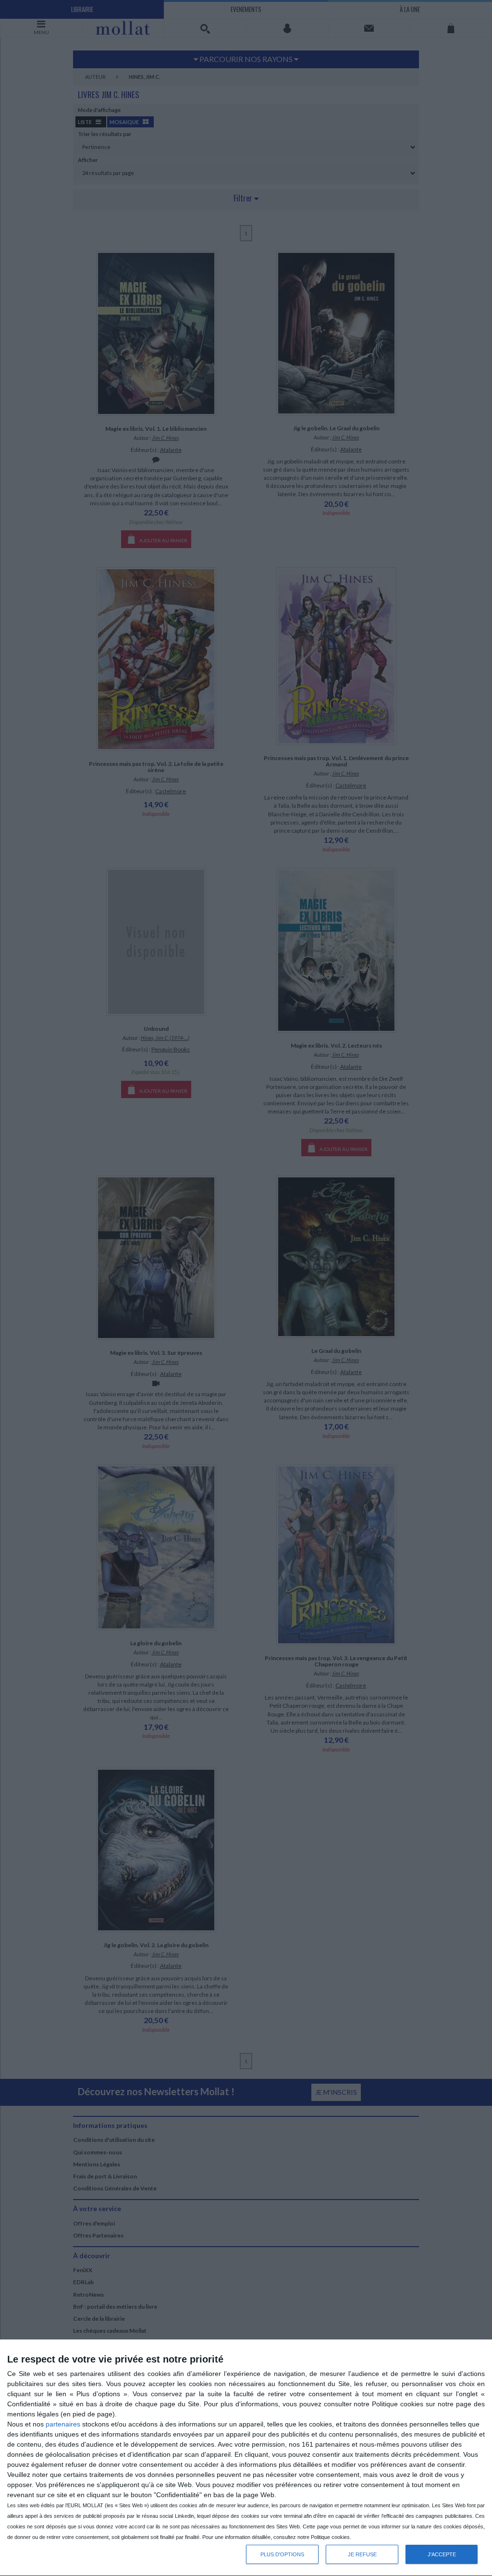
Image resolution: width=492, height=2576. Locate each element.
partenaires (63, 2424)
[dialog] (246, 2458)
